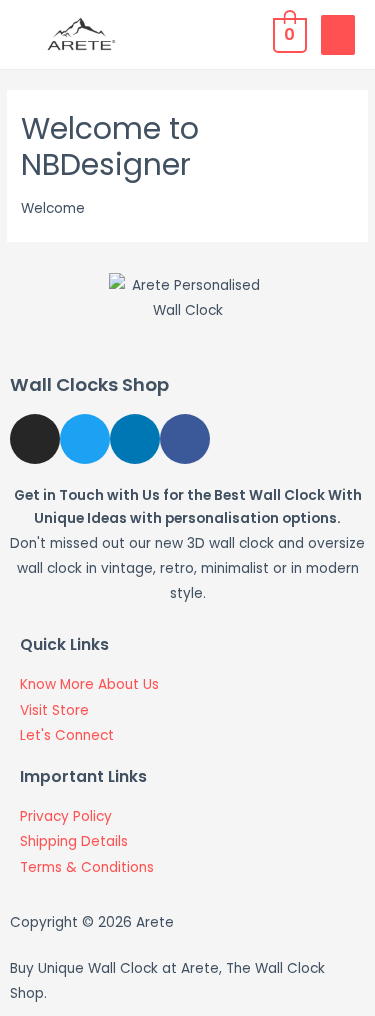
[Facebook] (185, 439)
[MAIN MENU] (338, 35)
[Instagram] (35, 439)
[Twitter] (85, 439)
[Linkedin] (135, 439)
